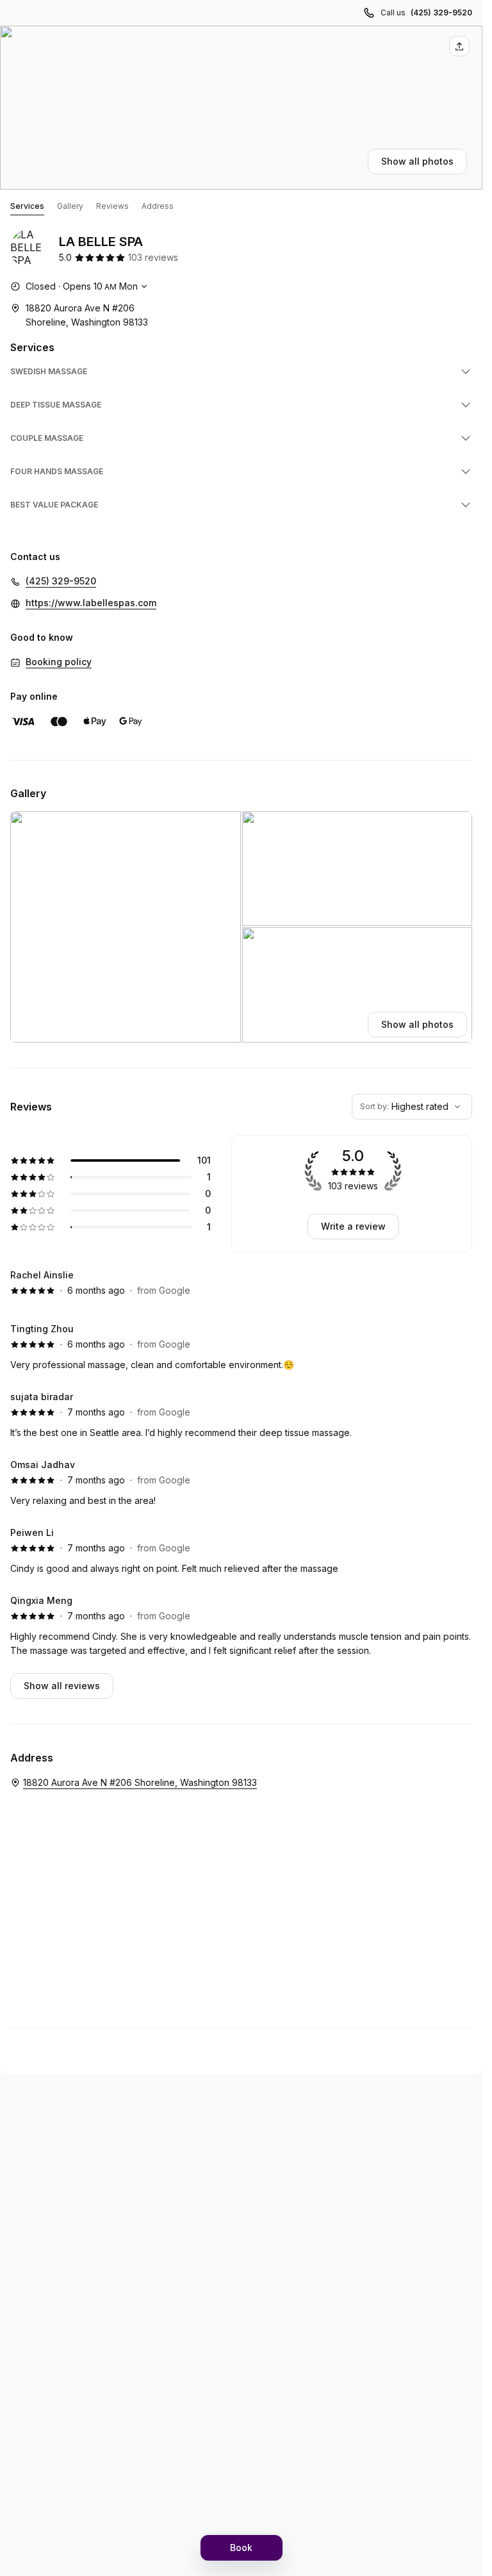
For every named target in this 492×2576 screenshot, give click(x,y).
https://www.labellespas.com (91, 603)
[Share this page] (459, 46)
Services (27, 206)
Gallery (70, 206)
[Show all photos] (241, 108)
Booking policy (59, 662)
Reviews (112, 206)
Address (158, 206)
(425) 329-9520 (441, 12)
